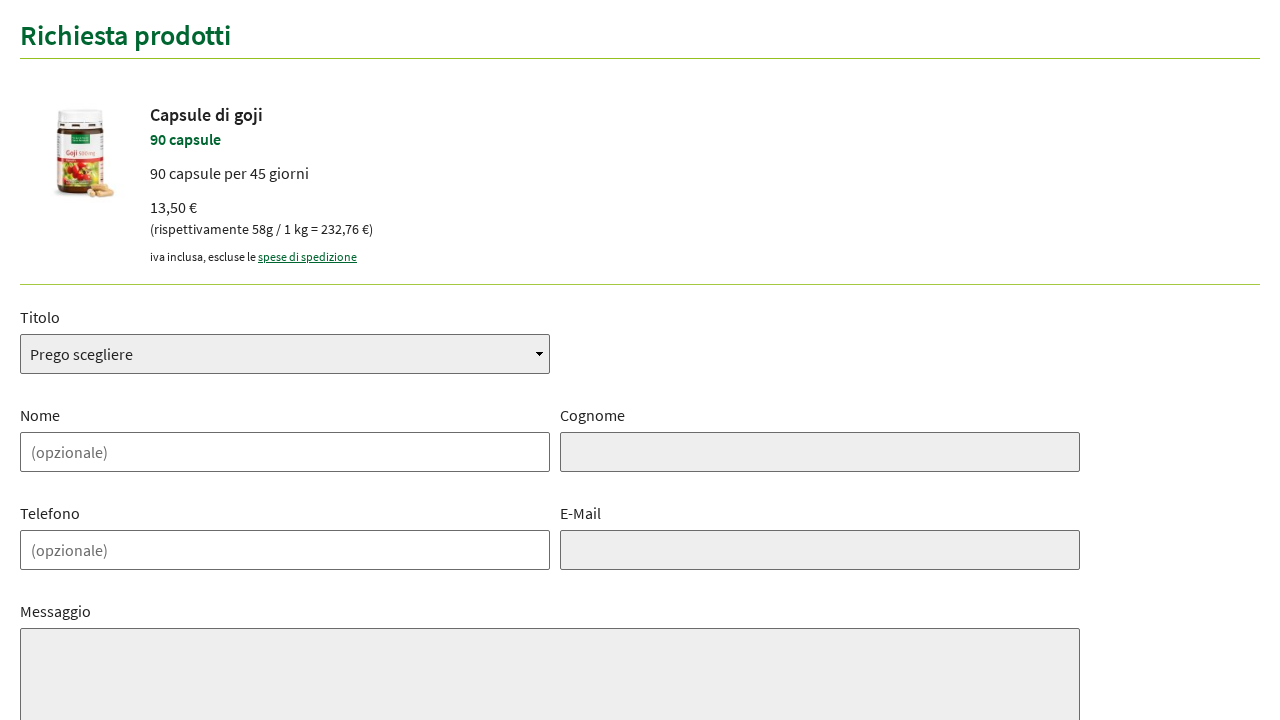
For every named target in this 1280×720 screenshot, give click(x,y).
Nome (40, 415)
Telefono (50, 513)
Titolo (40, 317)
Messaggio (55, 611)
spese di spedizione (307, 256)
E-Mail (580, 513)
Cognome (592, 415)
